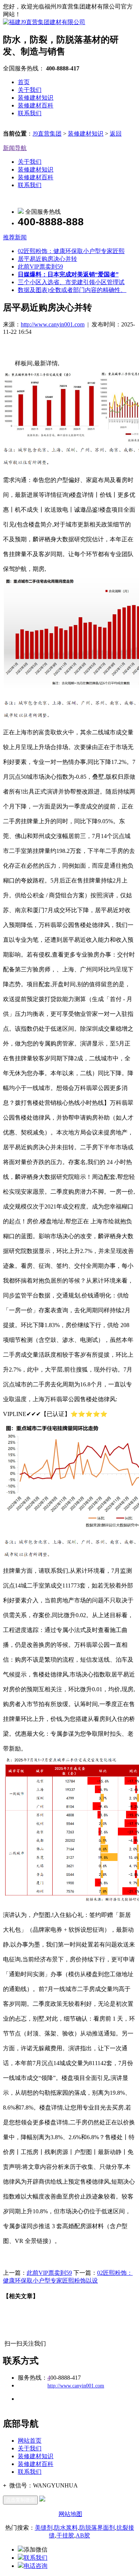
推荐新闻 (15, 237)
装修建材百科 (36, 105)
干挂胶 (65, 2535)
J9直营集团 (47, 134)
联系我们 (30, 113)
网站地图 (70, 2514)
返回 (116, 134)
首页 (24, 82)
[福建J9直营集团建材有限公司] (44, 22)
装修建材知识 (36, 98)
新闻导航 (15, 148)
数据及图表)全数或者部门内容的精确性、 (72, 290)
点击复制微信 (20, 2500)
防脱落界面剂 (97, 2528)
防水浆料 (66, 2528)
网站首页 (30, 2441)
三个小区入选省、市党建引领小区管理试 (71, 282)
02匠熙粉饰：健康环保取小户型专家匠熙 (71, 251)
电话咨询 (36, 2566)
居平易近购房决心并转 (47, 259)
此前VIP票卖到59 (40, 267)
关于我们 (30, 90)
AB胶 (83, 2535)
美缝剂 (44, 2528)
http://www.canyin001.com (53, 324)
